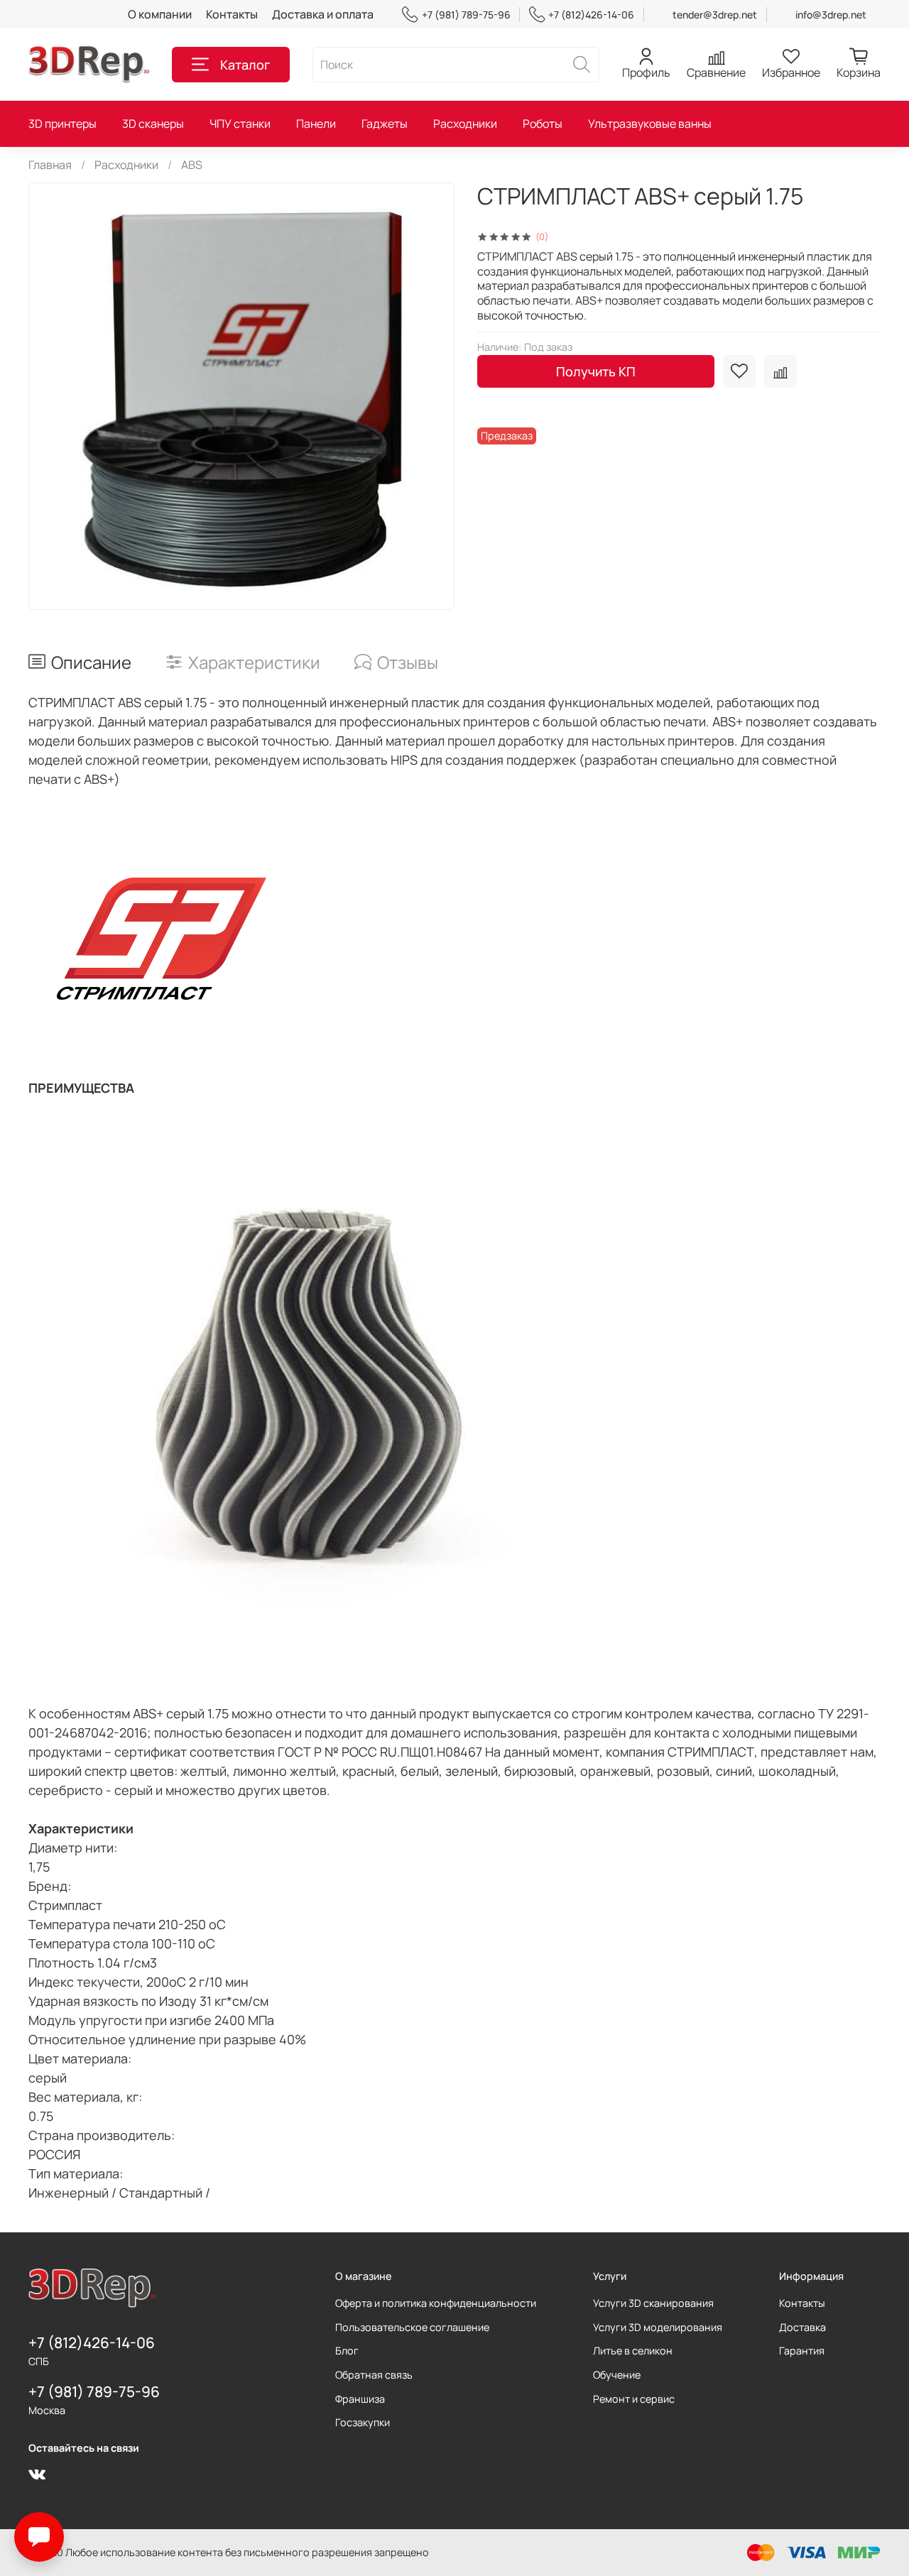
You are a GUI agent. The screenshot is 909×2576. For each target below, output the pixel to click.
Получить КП (596, 371)
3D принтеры (62, 124)
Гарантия (802, 2351)
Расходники (465, 124)
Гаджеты (385, 124)
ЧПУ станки (240, 124)
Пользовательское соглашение (412, 2327)
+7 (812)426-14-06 (591, 15)
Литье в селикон (633, 2351)
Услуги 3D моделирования (658, 2327)
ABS (192, 165)
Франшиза (360, 2399)
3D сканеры (153, 124)
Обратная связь (374, 2375)
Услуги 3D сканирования (653, 2303)
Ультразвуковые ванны (650, 124)
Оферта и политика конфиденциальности (436, 2303)
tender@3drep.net (715, 15)
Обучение (617, 2375)
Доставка (802, 2327)
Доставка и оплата (323, 14)
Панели (316, 124)
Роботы (543, 124)
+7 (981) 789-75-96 (466, 15)
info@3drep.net (831, 15)
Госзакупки (363, 2422)
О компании (160, 14)
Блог (347, 2351)
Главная (50, 165)
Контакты (232, 14)
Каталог (245, 65)
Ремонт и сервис (634, 2399)
